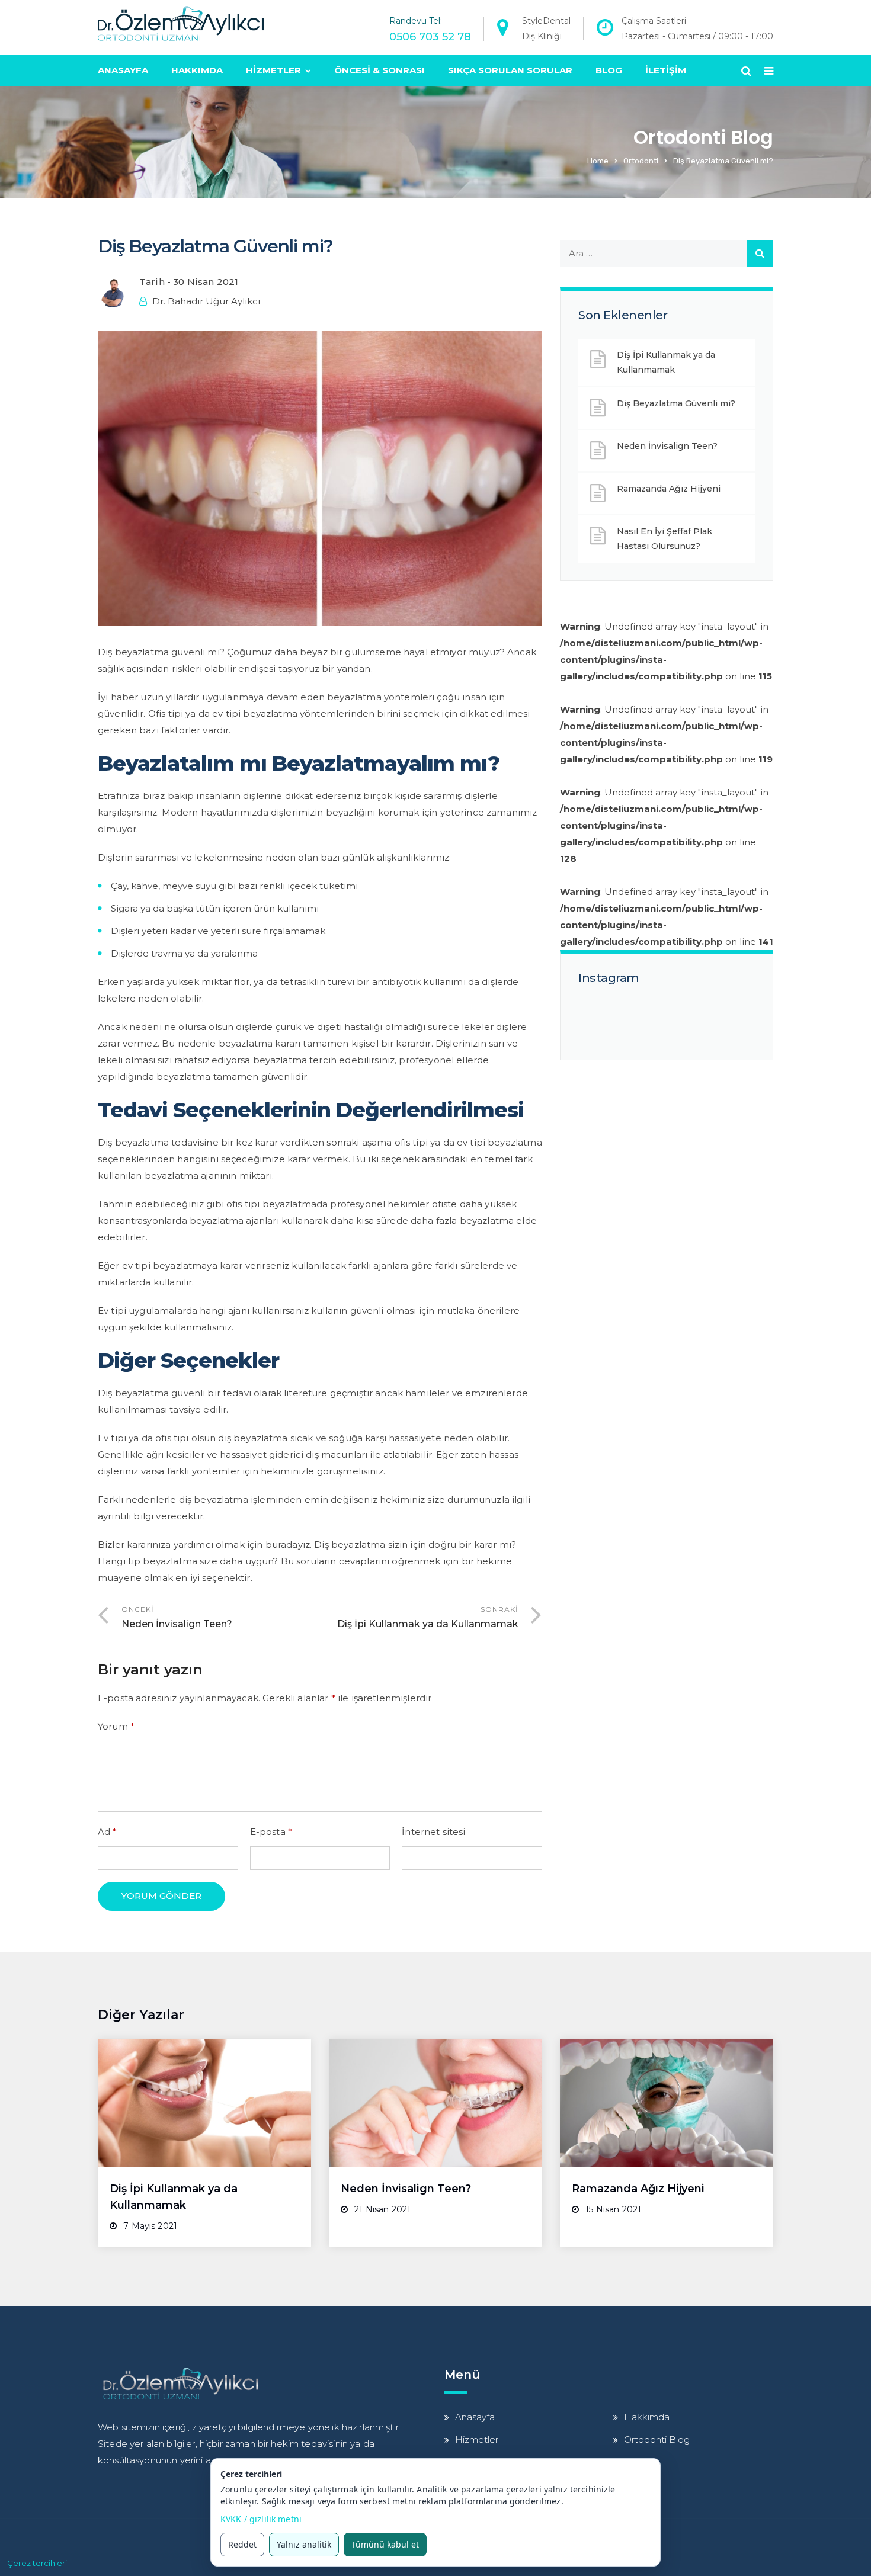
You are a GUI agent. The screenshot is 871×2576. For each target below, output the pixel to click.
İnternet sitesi (433, 1832)
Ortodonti (641, 161)
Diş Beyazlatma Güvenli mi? (676, 403)
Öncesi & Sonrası (380, 70)
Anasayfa (123, 70)
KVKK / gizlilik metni (261, 2519)
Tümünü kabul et (385, 2544)
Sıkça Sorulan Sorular (510, 70)
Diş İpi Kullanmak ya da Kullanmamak (666, 362)
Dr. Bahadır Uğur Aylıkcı (206, 301)
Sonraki (428, 1617)
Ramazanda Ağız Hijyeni (669, 489)
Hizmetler (273, 70)
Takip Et (673, 1021)
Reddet (242, 2544)
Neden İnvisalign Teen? (667, 446)
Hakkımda (197, 70)
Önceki (177, 1617)
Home (598, 161)
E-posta (271, 1832)
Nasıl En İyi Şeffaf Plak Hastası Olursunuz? (665, 539)
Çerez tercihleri (37, 2563)
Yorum (116, 1726)
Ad (108, 1832)
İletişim (666, 70)
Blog (609, 70)
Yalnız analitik (304, 2544)
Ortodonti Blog (657, 2439)
